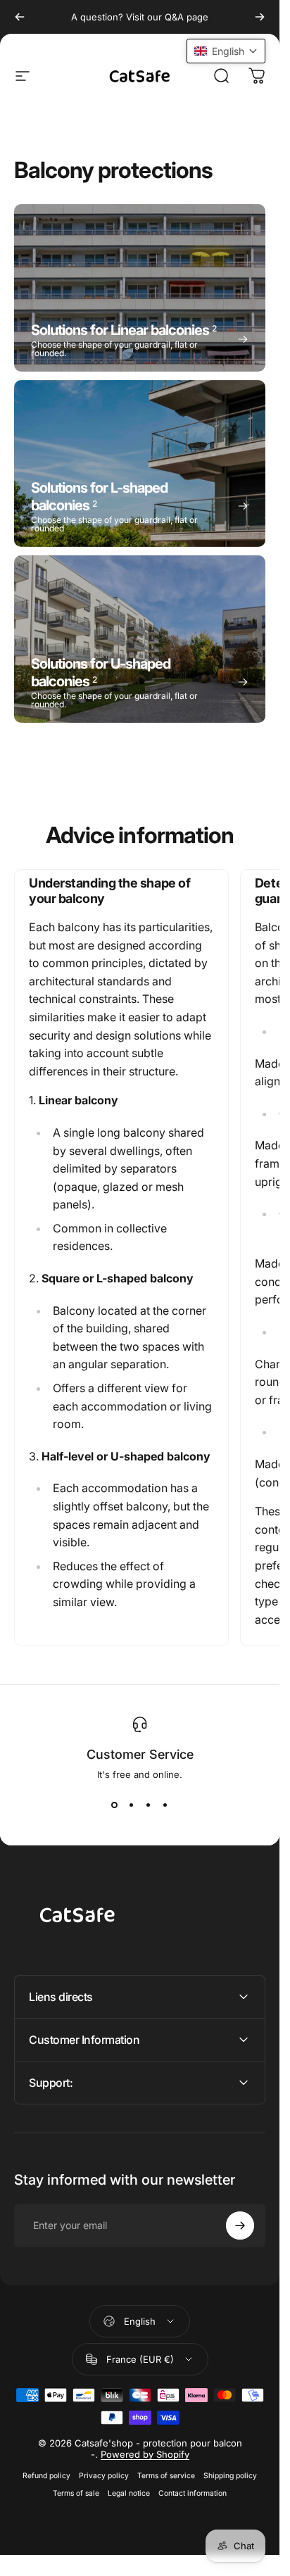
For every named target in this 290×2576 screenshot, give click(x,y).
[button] (226, 51)
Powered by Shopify (145, 2454)
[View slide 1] (115, 1805)
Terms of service (166, 2476)
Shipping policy (230, 2476)
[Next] (260, 17)
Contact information (193, 2493)
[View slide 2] (132, 1805)
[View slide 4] (165, 1805)
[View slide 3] (149, 1805)
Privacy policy (104, 2476)
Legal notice (129, 2493)
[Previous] (20, 17)
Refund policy (46, 2476)
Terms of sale (76, 2493)
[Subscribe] (240, 2225)
